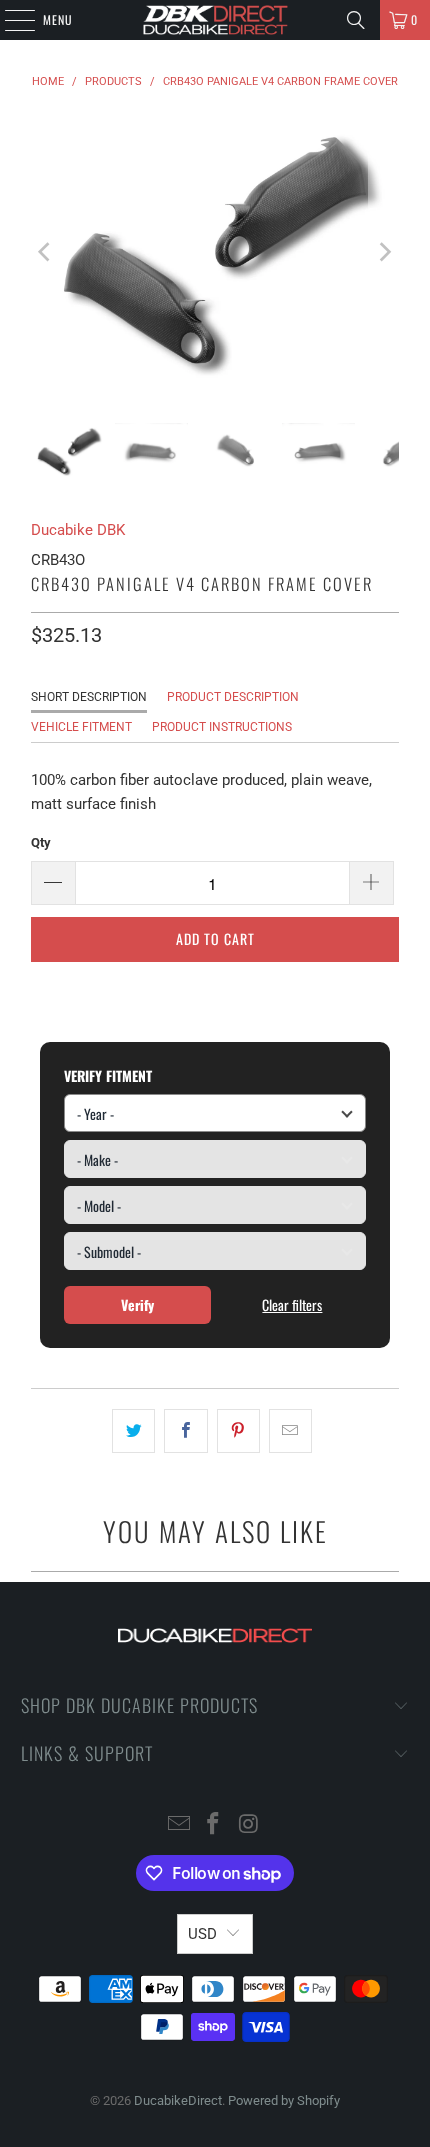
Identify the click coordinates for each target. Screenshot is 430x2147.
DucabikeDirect (178, 2100)
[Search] (356, 20)
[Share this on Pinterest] (238, 1431)
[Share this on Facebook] (185, 1431)
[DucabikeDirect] (215, 20)
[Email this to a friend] (290, 1431)
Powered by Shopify (284, 2100)
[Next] (384, 251)
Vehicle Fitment (81, 727)
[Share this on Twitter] (133, 1431)
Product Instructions (222, 727)
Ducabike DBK (78, 530)
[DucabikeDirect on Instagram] (249, 1825)
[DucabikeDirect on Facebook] (214, 1825)
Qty (41, 842)
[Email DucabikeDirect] (179, 1825)
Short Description (89, 697)
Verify (137, 1304)
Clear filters (292, 1304)
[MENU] (9, 20)
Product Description (233, 697)
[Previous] (46, 251)
